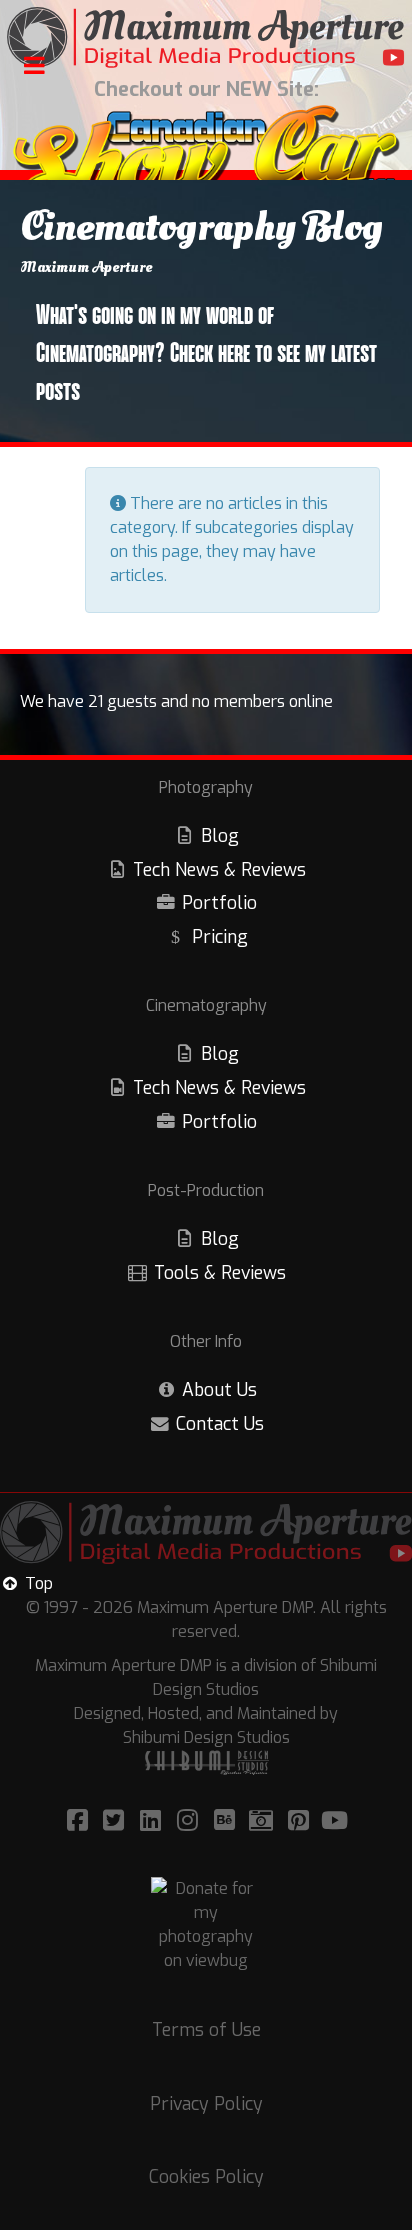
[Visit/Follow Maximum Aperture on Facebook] (80, 1821)
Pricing (220, 937)
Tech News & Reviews (219, 870)
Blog (220, 836)
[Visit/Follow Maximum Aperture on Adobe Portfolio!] (264, 1821)
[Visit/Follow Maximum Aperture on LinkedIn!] (153, 1821)
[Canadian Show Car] (206, 158)
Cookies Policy (206, 2177)
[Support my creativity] (206, 1924)
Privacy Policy (206, 2104)
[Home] (206, 1536)
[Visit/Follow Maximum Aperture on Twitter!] (116, 1821)
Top (37, 1583)
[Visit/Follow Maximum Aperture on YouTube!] (335, 1821)
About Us (219, 1390)
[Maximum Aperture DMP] (206, 37)
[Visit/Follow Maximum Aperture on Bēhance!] (227, 1821)
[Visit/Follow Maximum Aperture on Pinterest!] (301, 1821)
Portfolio (219, 903)
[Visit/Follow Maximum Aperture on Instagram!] (190, 1821)
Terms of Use (206, 2030)
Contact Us (220, 1424)
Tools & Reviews (220, 1273)
